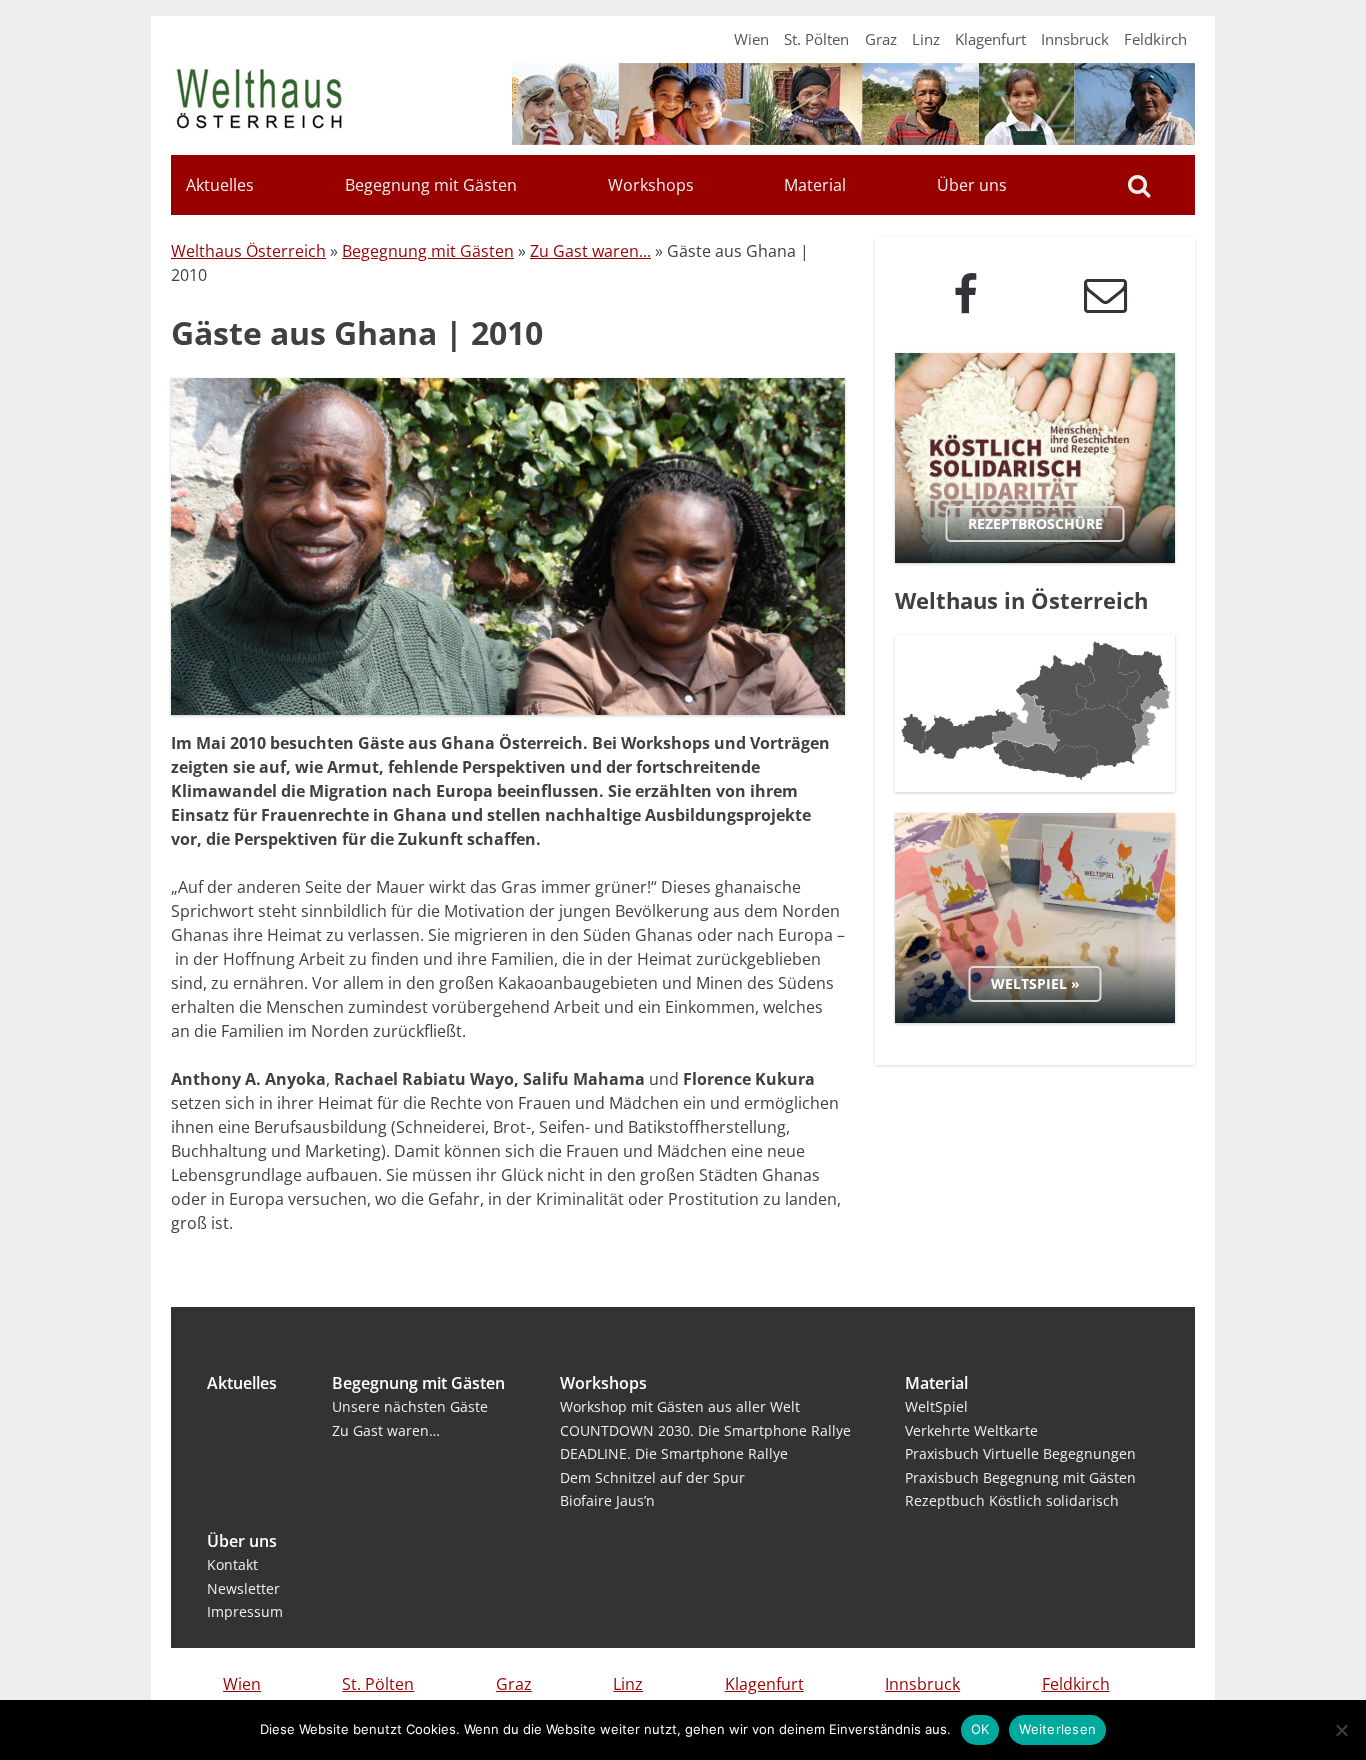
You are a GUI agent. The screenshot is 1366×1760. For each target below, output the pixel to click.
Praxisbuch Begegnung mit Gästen (1020, 1477)
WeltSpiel (936, 1406)
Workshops (651, 185)
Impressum (245, 1611)
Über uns (972, 185)
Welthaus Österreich (248, 251)
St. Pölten (816, 39)
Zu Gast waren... (590, 251)
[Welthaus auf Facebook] (965, 294)
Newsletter (243, 1588)
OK (980, 1729)
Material (815, 185)
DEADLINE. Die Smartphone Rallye (674, 1453)
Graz (881, 39)
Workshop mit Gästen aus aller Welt (680, 1406)
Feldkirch (1155, 39)
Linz (926, 39)
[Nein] (1341, 1730)
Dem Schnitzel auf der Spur (652, 1477)
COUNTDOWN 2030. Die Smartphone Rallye (705, 1430)
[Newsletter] (1105, 294)
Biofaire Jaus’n (607, 1500)
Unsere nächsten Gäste (410, 1406)
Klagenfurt (990, 39)
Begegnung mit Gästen (431, 185)
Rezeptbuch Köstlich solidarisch (1012, 1500)
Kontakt (232, 1564)
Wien (751, 39)
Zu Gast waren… (386, 1430)
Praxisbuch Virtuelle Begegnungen (1020, 1453)
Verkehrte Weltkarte (971, 1430)
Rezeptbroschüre (1035, 523)
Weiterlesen (1057, 1729)
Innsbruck (1075, 39)
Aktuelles (220, 185)
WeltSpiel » (1035, 983)
